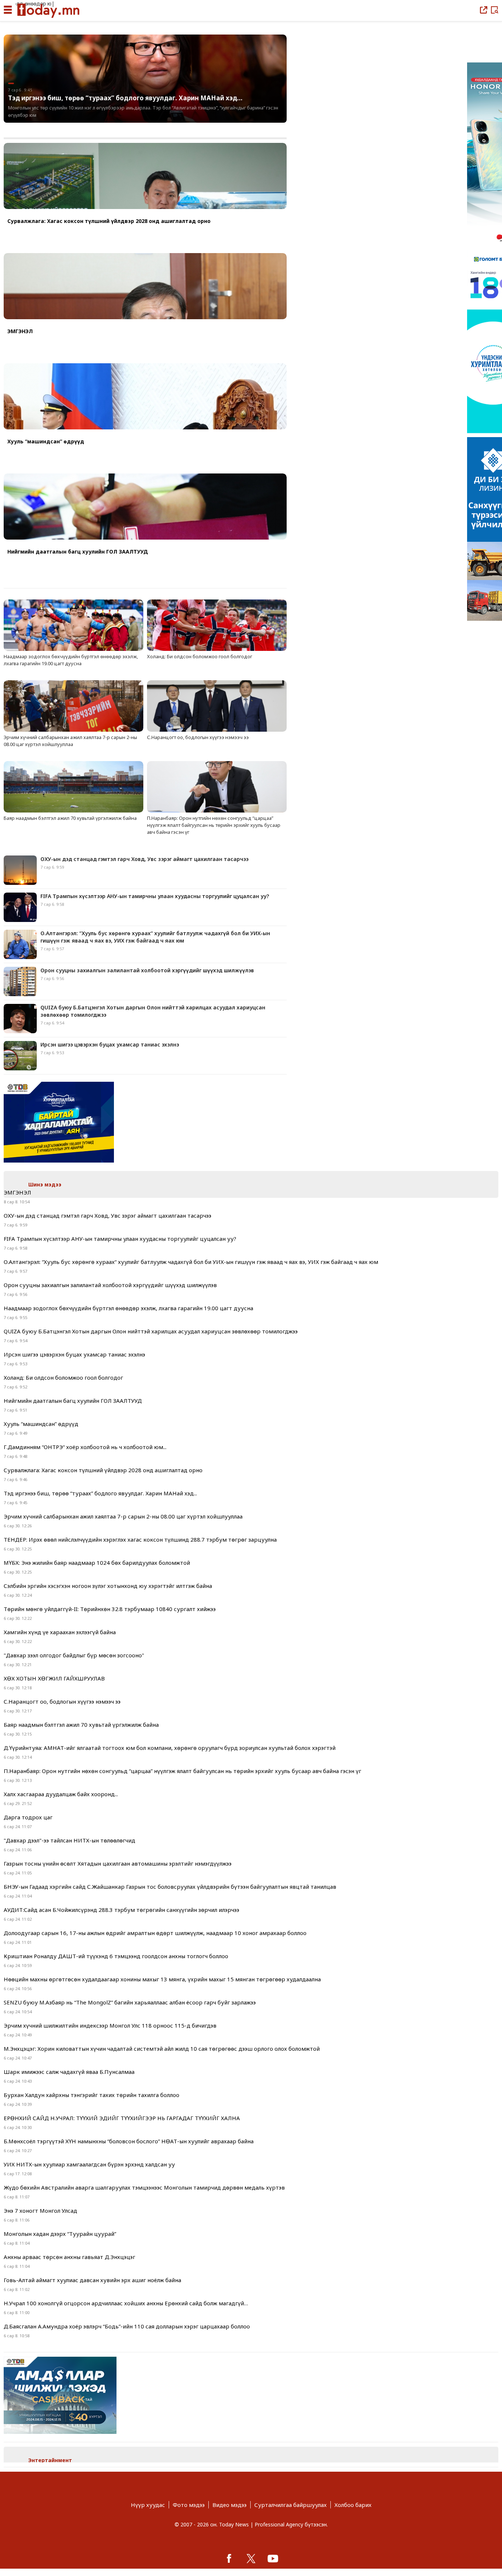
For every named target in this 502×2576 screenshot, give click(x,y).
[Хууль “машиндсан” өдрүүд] (145, 397)
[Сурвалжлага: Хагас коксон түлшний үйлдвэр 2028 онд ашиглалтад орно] (145, 177)
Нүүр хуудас (148, 2505)
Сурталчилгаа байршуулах (291, 2505)
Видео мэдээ (230, 2505)
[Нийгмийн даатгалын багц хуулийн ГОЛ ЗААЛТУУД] (145, 507)
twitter (251, 2558)
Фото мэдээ (189, 2505)
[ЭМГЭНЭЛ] (145, 287)
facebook (229, 2558)
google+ (273, 2558)
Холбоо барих (353, 2505)
